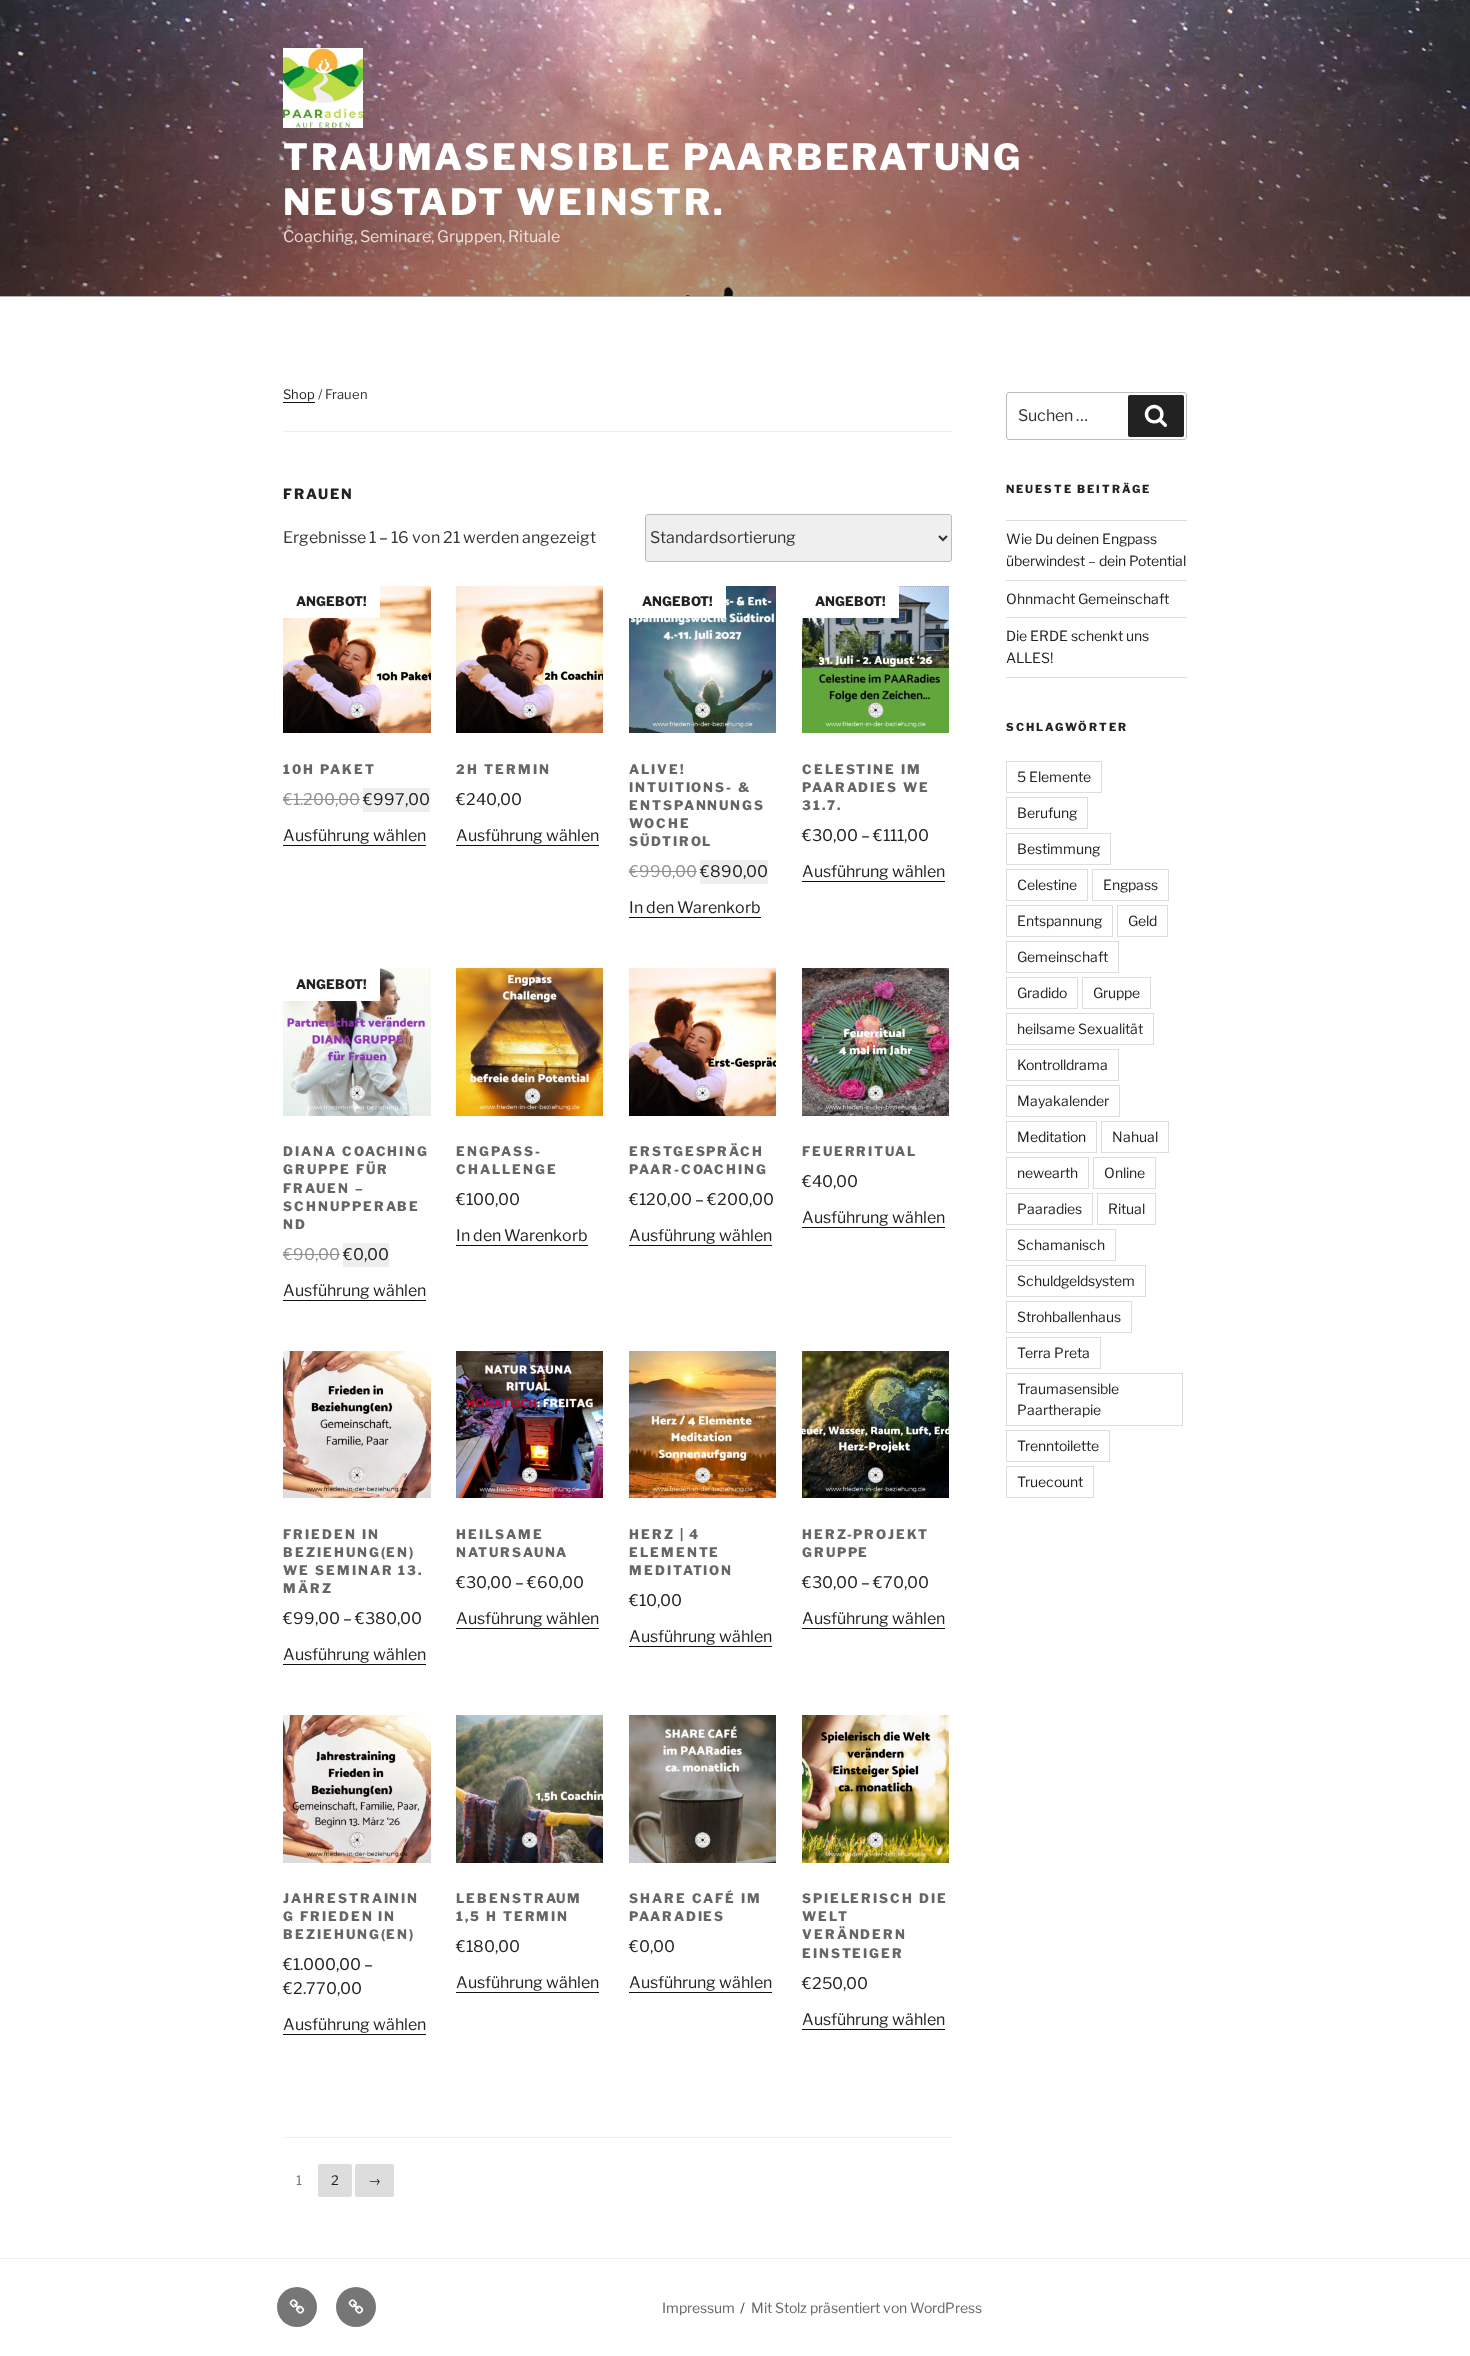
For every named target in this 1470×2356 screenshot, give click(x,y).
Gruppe (1116, 992)
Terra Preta (1053, 1352)
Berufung (1047, 812)
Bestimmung (1058, 848)
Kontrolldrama (1062, 1064)
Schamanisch (1061, 1244)
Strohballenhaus (1069, 1316)
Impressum (698, 2307)
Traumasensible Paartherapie (1068, 1399)
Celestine (1047, 884)
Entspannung (1059, 920)
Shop (299, 394)
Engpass (1130, 884)
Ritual (1126, 1208)
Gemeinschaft (1062, 956)
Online (1124, 1172)
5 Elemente (1054, 776)
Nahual (1135, 1136)
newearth (1047, 1172)
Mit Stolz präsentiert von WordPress (866, 2307)
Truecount (1050, 1481)
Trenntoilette (1058, 1445)
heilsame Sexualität (1080, 1028)
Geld (1142, 920)
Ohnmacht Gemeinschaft (1087, 598)
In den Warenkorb (695, 907)
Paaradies (1049, 1208)
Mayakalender (1063, 1100)
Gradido (1042, 992)
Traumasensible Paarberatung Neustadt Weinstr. (653, 179)
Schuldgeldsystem (1076, 1280)
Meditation (1051, 1136)
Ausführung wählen (354, 835)
